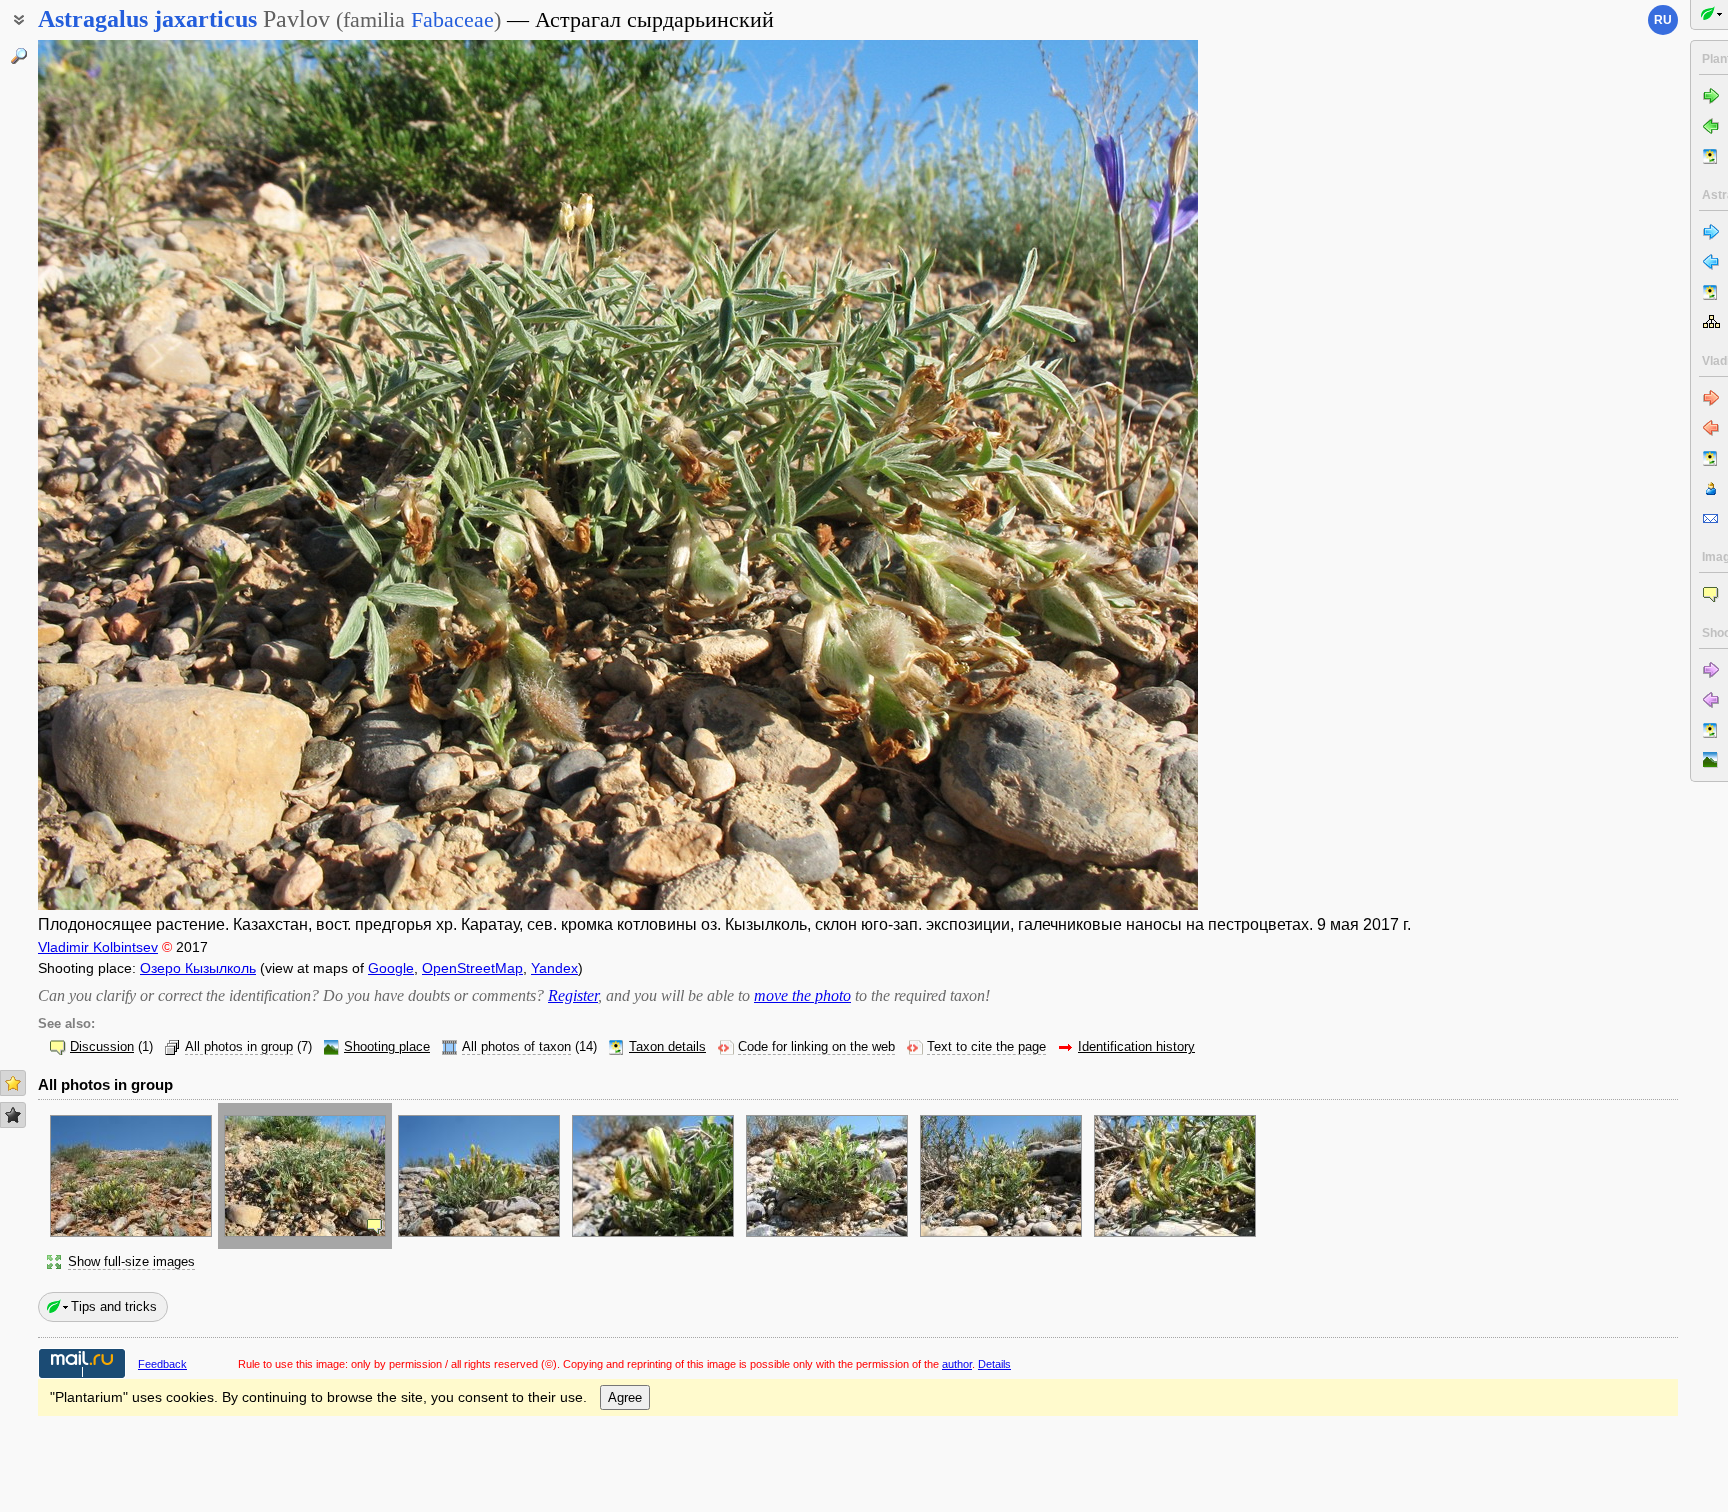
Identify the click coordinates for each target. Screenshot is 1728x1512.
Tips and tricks (114, 1306)
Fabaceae (452, 19)
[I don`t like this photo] (13, 1115)
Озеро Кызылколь (198, 968)
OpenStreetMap (472, 968)
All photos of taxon (516, 1047)
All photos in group (239, 1047)
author (957, 1364)
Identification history (1136, 1047)
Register (573, 995)
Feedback (162, 1364)
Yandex (554, 968)
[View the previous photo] (159, 475)
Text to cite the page (986, 1047)
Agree (625, 1397)
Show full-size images (131, 1262)
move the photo (802, 995)
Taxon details (667, 1047)
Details (994, 1364)
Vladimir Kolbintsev (98, 947)
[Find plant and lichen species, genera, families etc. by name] (19, 56)
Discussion (102, 1047)
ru (1663, 20)
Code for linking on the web (816, 1047)
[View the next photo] (1077, 475)
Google (391, 968)
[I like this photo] (13, 1083)
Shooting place (387, 1047)
